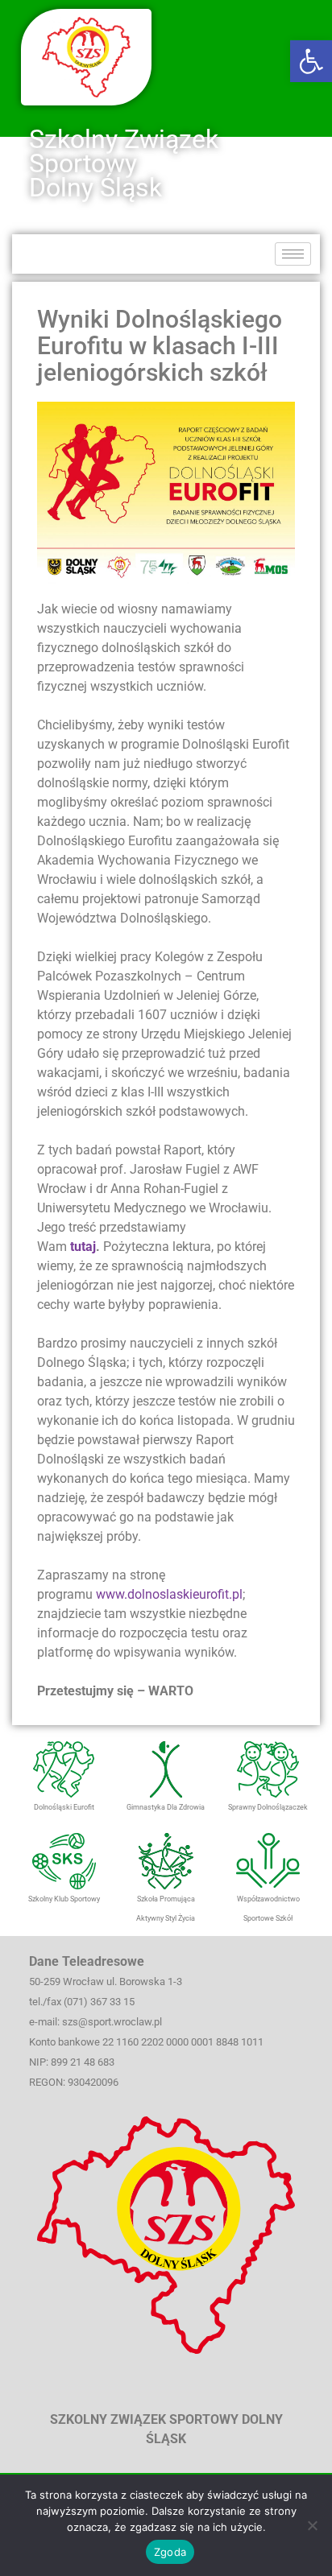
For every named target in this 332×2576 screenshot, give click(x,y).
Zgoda (170, 2552)
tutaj (83, 1247)
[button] (311, 61)
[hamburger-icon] (293, 254)
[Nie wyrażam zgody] (312, 2525)
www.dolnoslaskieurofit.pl (169, 1594)
